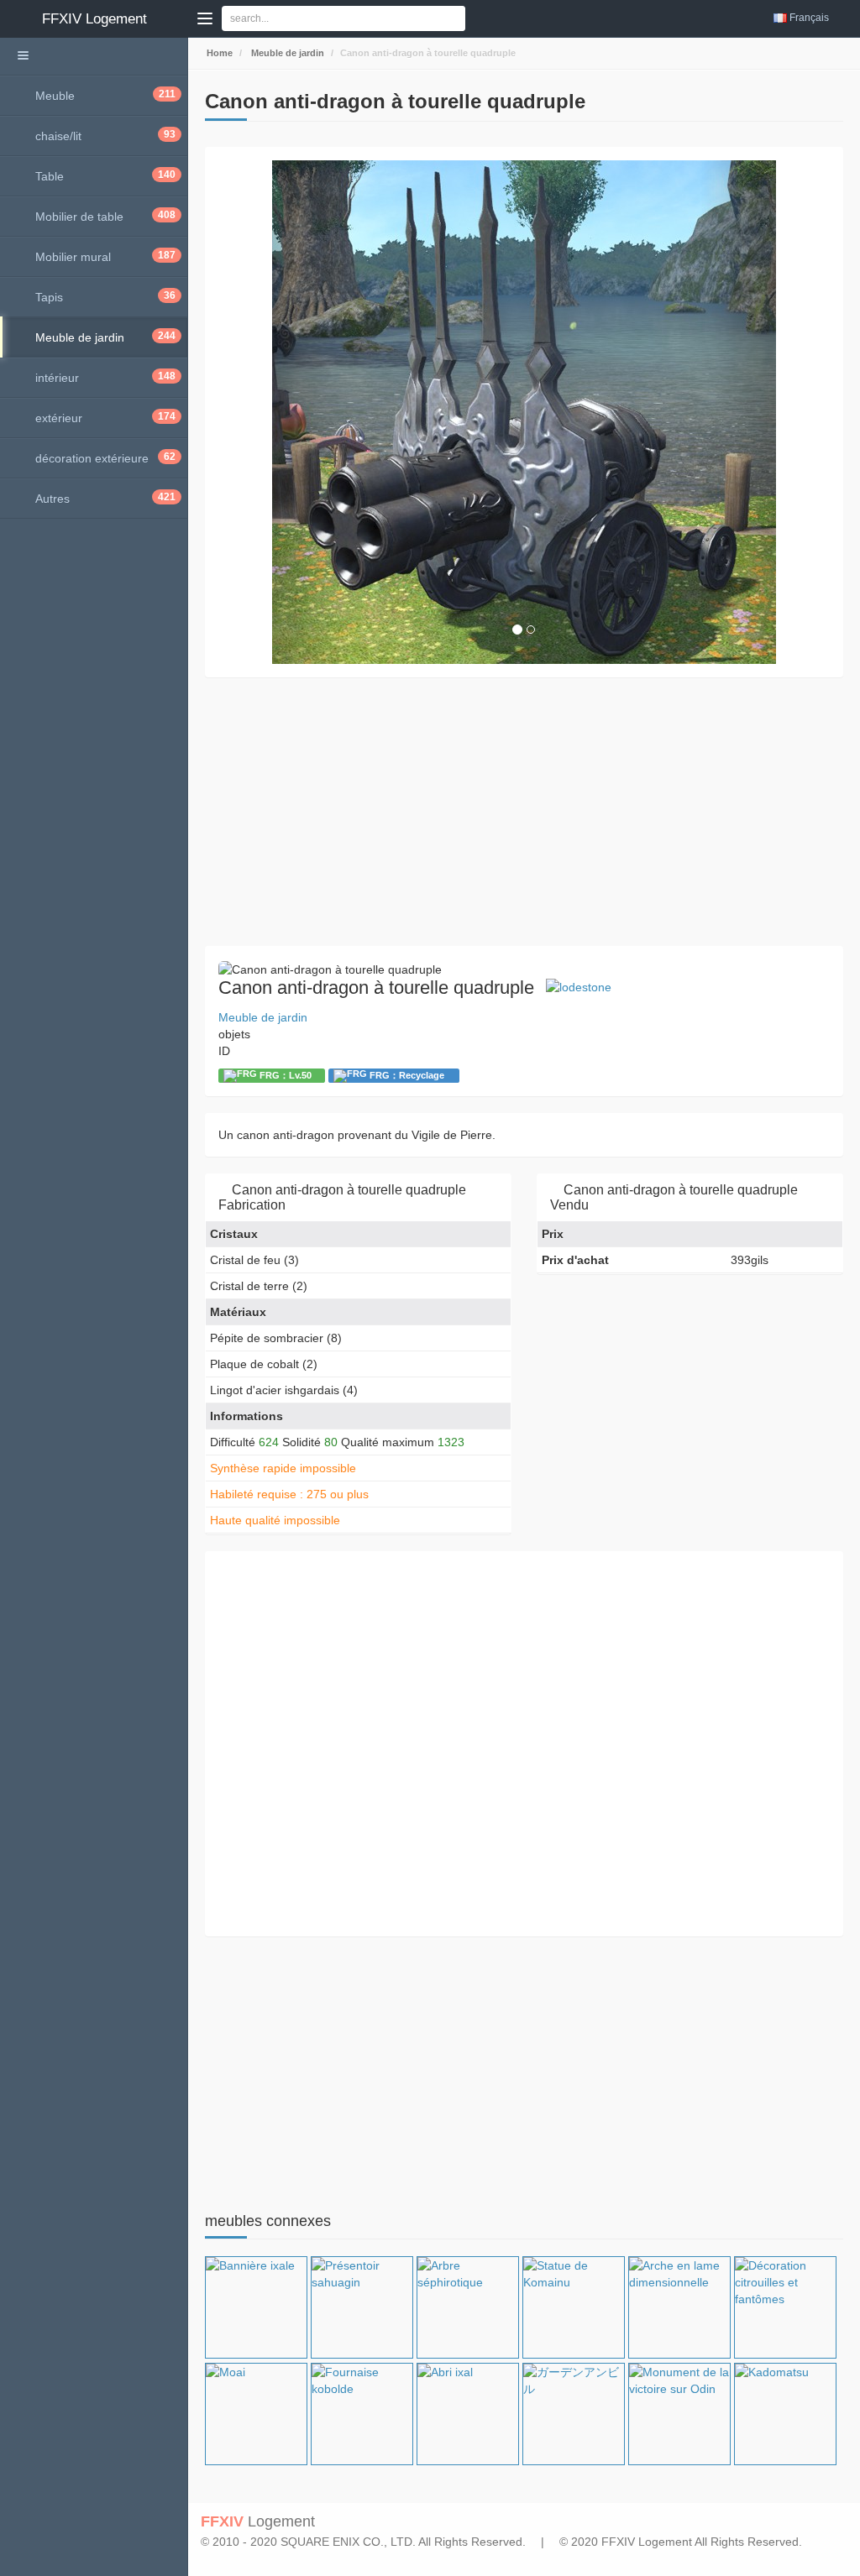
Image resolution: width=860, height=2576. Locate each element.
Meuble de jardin (286, 53)
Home (218, 53)
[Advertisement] (524, 812)
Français (809, 18)
